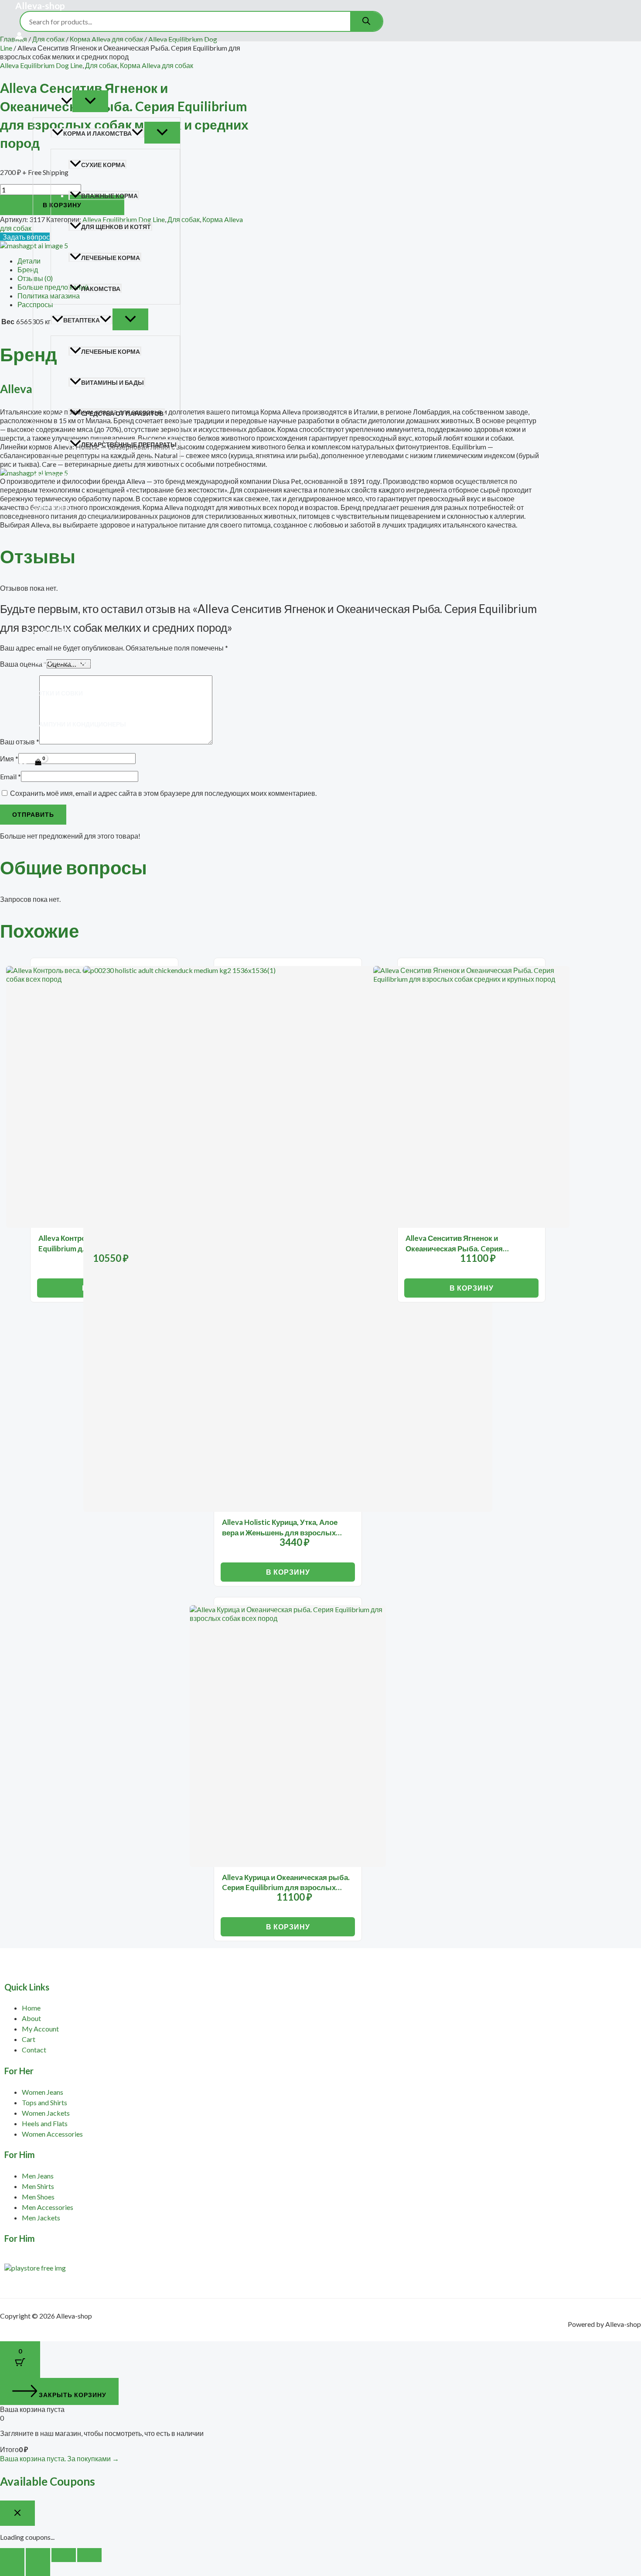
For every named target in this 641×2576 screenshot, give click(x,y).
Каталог (47, 102)
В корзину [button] (288, 1572)
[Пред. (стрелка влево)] (12, 2569)
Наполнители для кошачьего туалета (99, 662)
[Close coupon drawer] (17, 2513)
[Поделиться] (64, 2555)
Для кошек (51, 507)
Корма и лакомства (97, 133)
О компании (54, 600)
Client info (52, 631)
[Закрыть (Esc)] (89, 2555)
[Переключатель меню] (90, 101)
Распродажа (55, 569)
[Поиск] (366, 21)
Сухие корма (103, 165)
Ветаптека (82, 320)
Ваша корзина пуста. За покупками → (60, 2458)
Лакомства (101, 289)
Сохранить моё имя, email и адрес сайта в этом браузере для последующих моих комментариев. (163, 793)
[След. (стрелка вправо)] (38, 2569)
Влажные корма (109, 196)
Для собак (51, 476)
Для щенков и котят (116, 227)
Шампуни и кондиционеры (79, 724)
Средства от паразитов (122, 413)
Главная (48, 71)
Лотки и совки (58, 693)
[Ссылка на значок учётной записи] (19, 36)
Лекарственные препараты (129, 444)
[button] (67, 102)
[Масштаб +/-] (12, 2555)
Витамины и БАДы (113, 382)
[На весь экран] (38, 2555)
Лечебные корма (111, 258)
